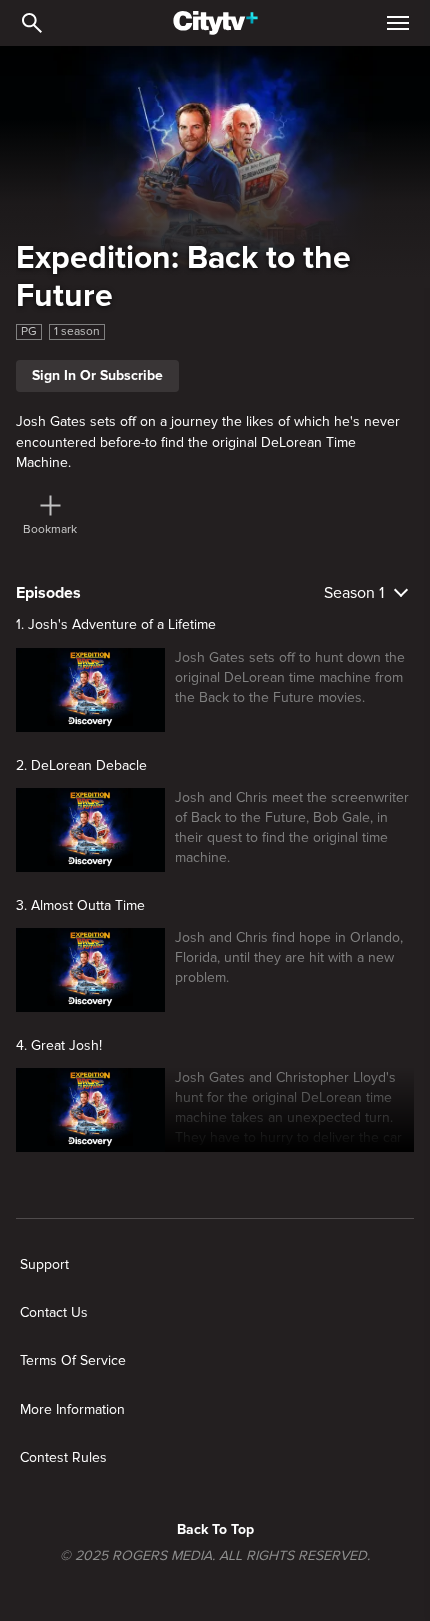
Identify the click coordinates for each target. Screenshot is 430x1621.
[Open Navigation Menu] (398, 23)
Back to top (215, 1529)
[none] (44, 1265)
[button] (289, 1110)
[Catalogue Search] (32, 23)
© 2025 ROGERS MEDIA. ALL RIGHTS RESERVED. (215, 1556)
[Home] (215, 23)
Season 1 (354, 593)
